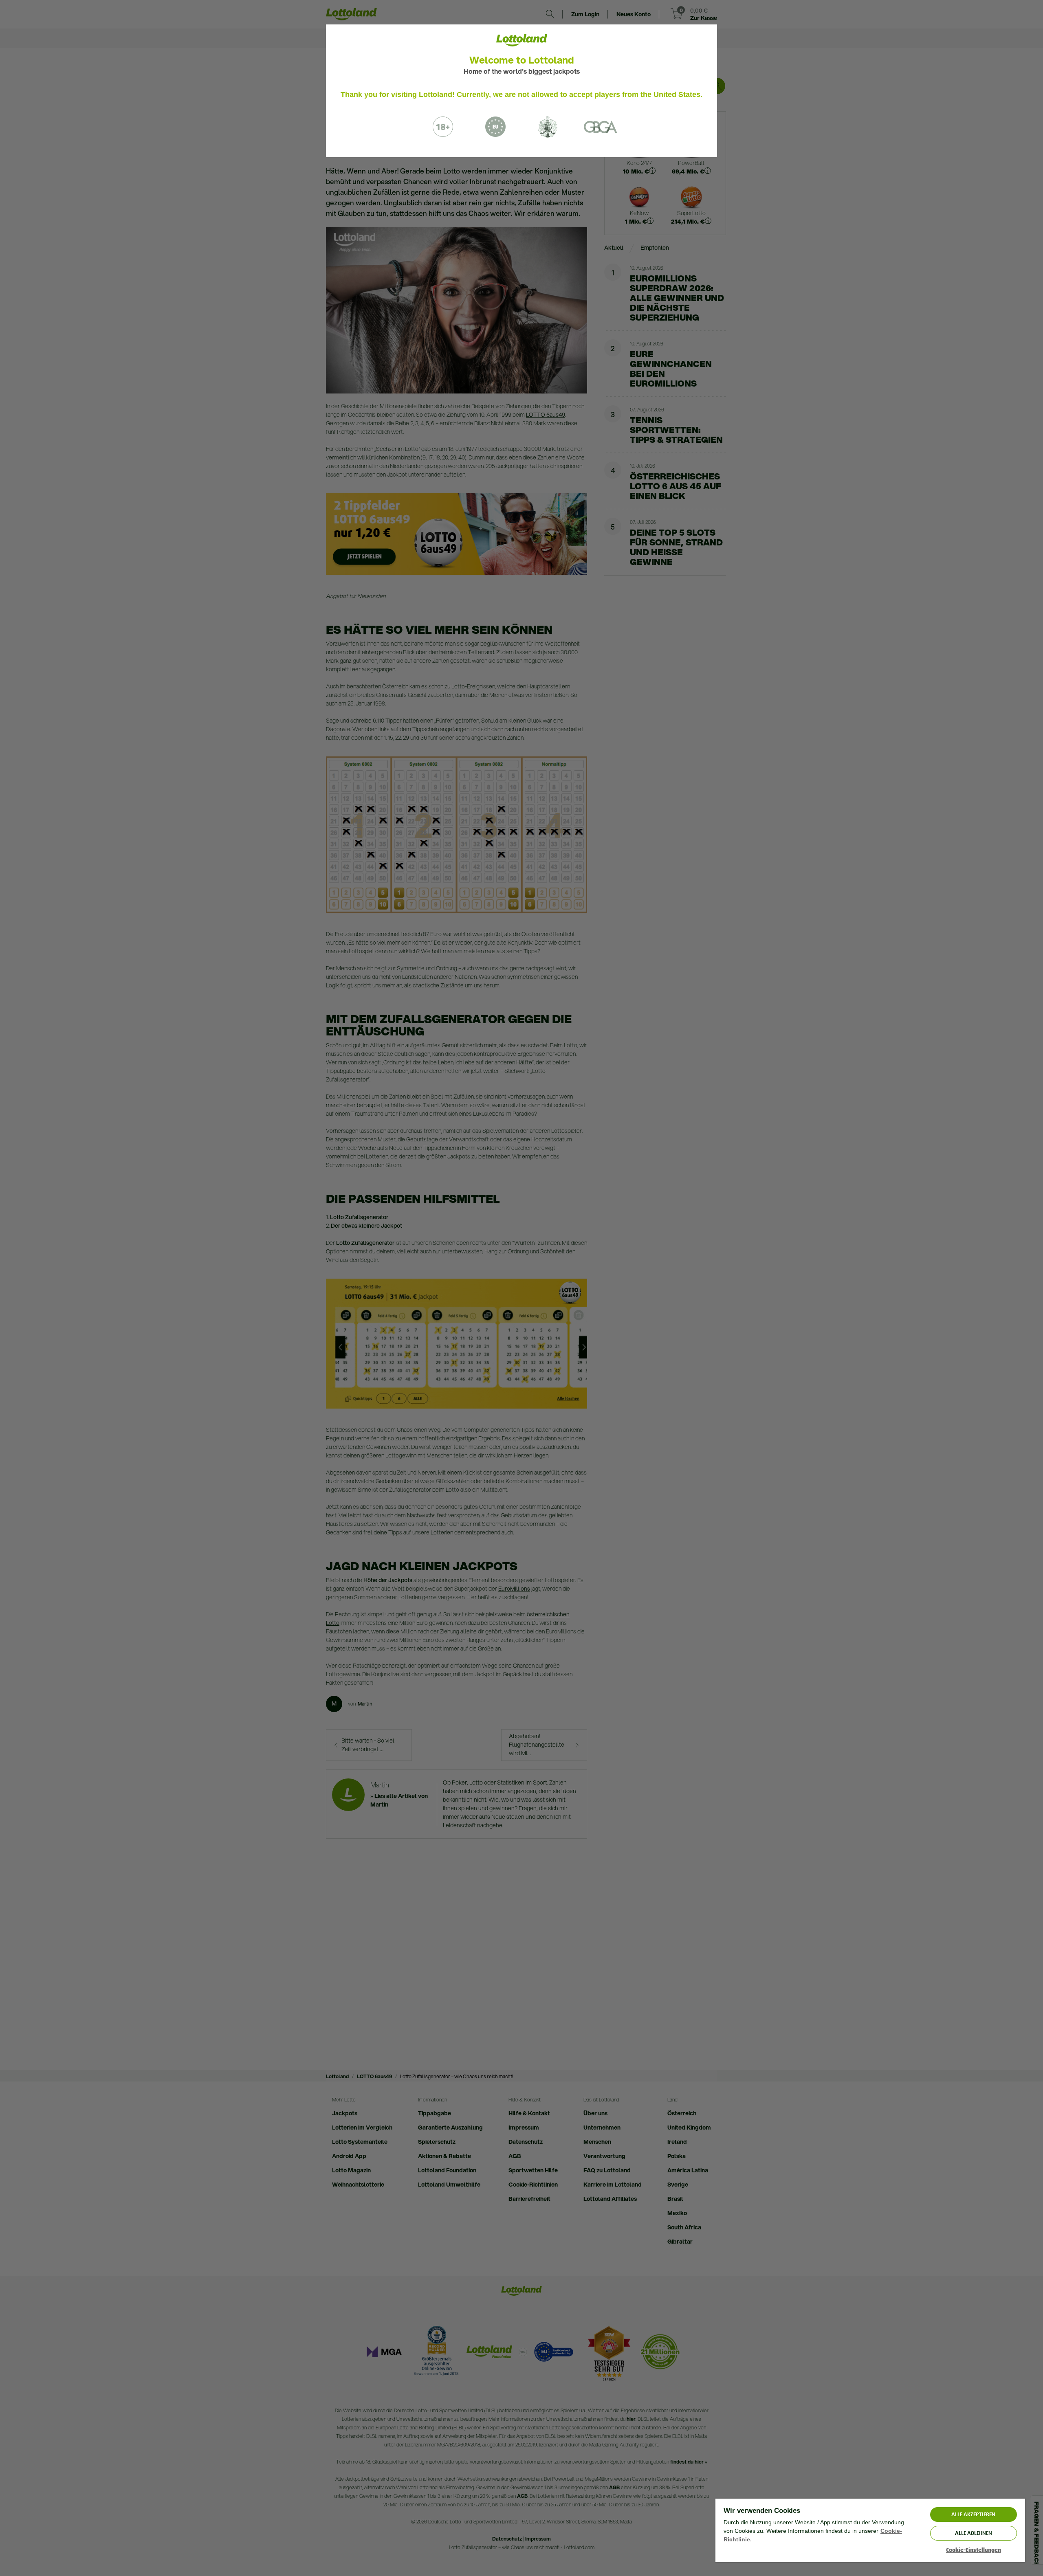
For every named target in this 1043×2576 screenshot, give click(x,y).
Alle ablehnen (974, 2533)
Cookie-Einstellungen (974, 2550)
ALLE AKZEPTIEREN (973, 2514)
